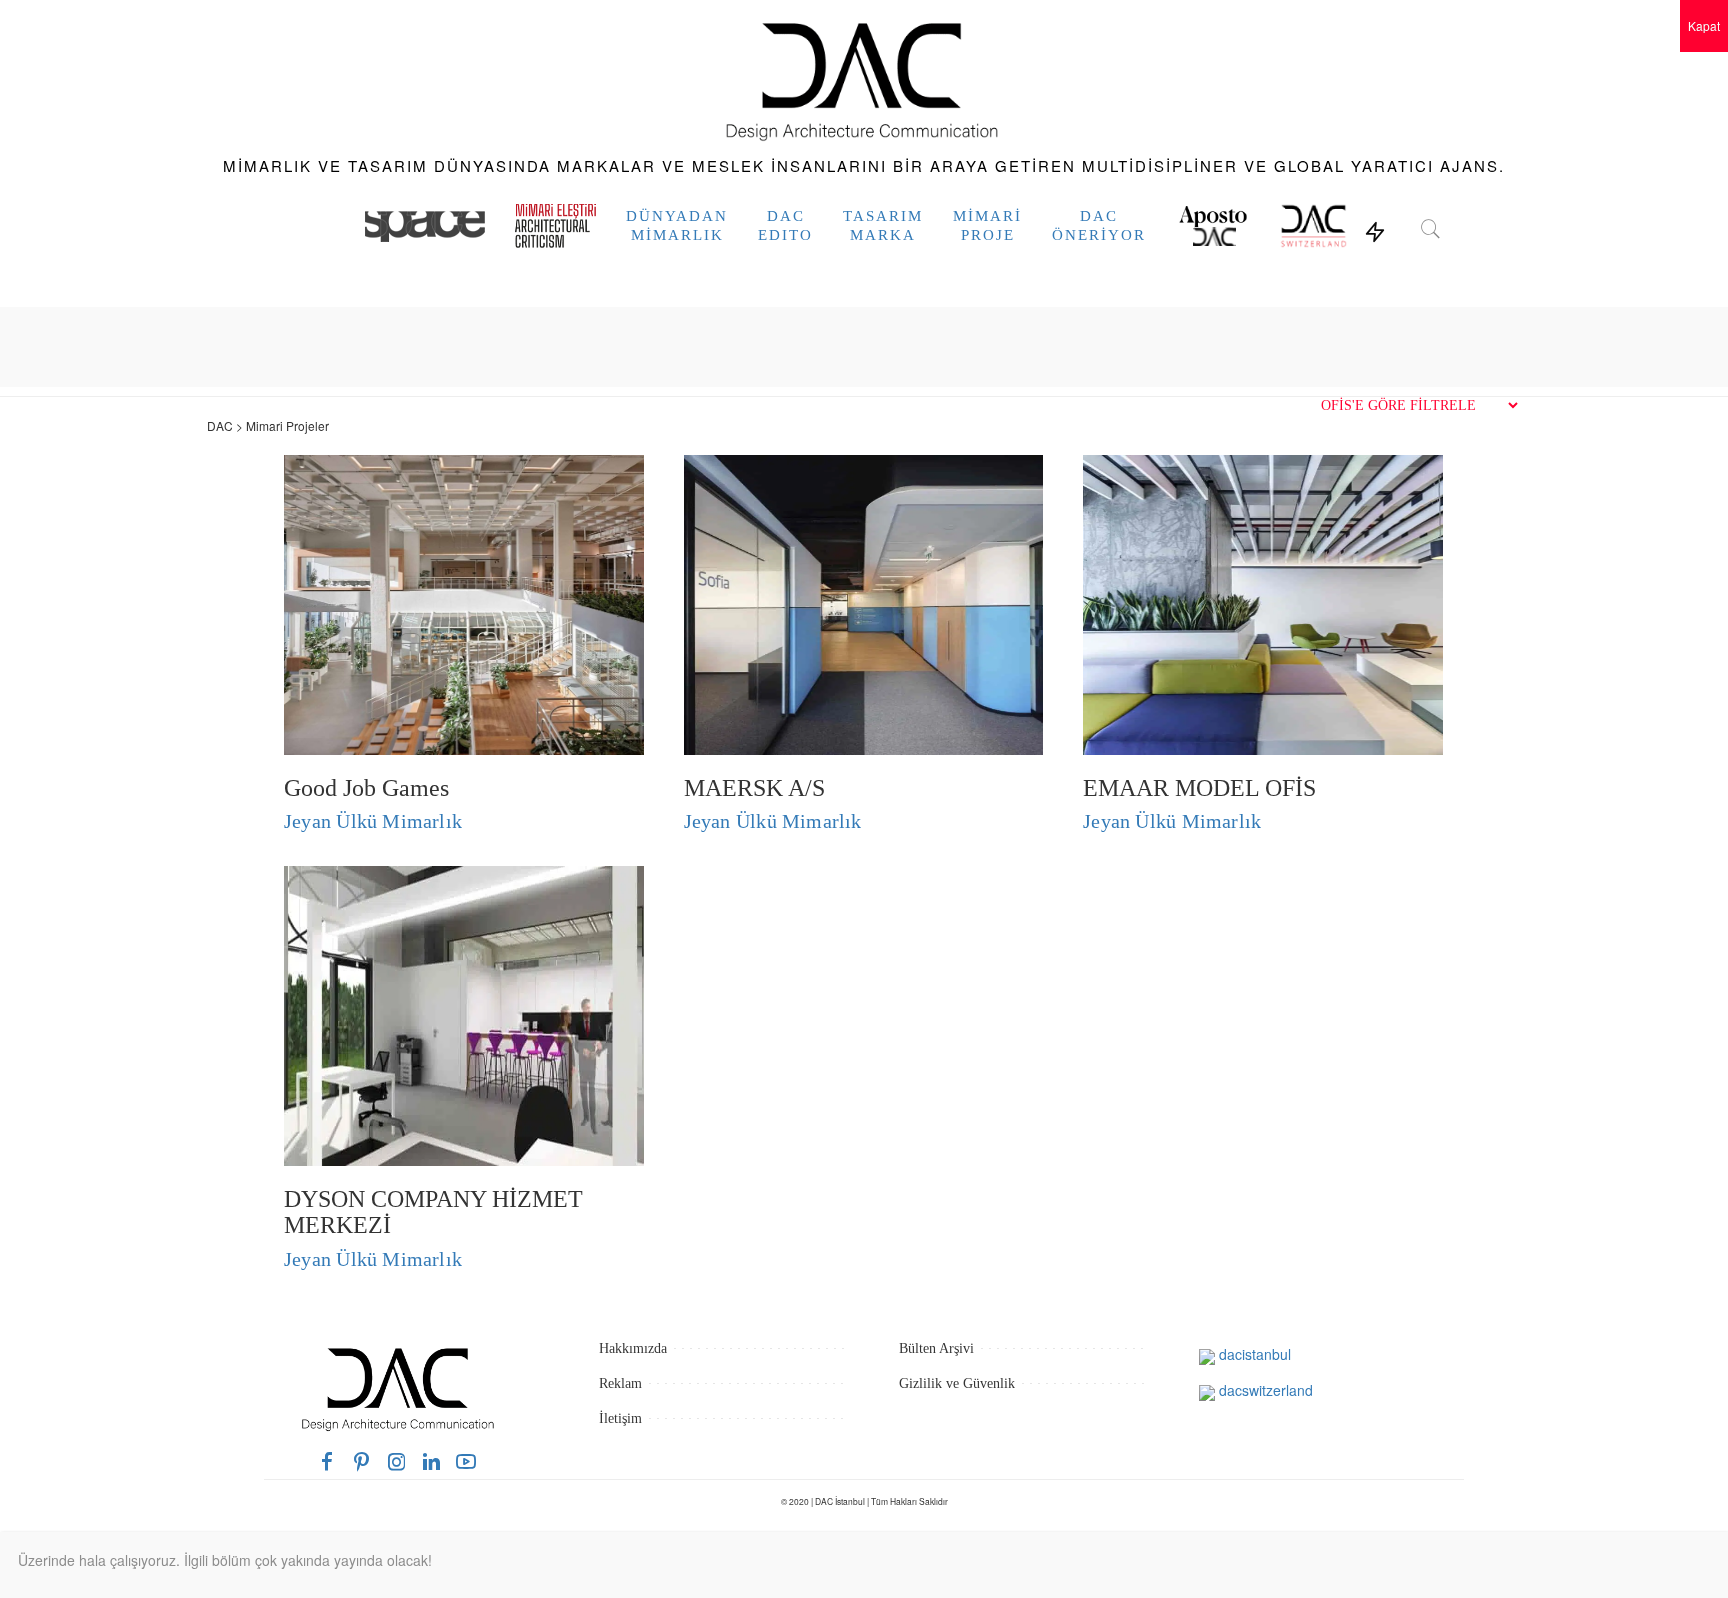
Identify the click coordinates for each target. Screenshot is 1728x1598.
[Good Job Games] (464, 602)
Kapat (1704, 25)
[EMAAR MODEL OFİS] (1263, 602)
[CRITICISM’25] (555, 226)
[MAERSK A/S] (864, 602)
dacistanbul (1253, 1354)
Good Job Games (366, 788)
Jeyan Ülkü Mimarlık (373, 821)
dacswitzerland (1264, 1390)
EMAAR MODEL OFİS (1199, 788)
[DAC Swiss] (1313, 226)
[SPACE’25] (425, 226)
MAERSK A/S (754, 788)
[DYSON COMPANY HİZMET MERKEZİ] (464, 1014)
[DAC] (863, 77)
